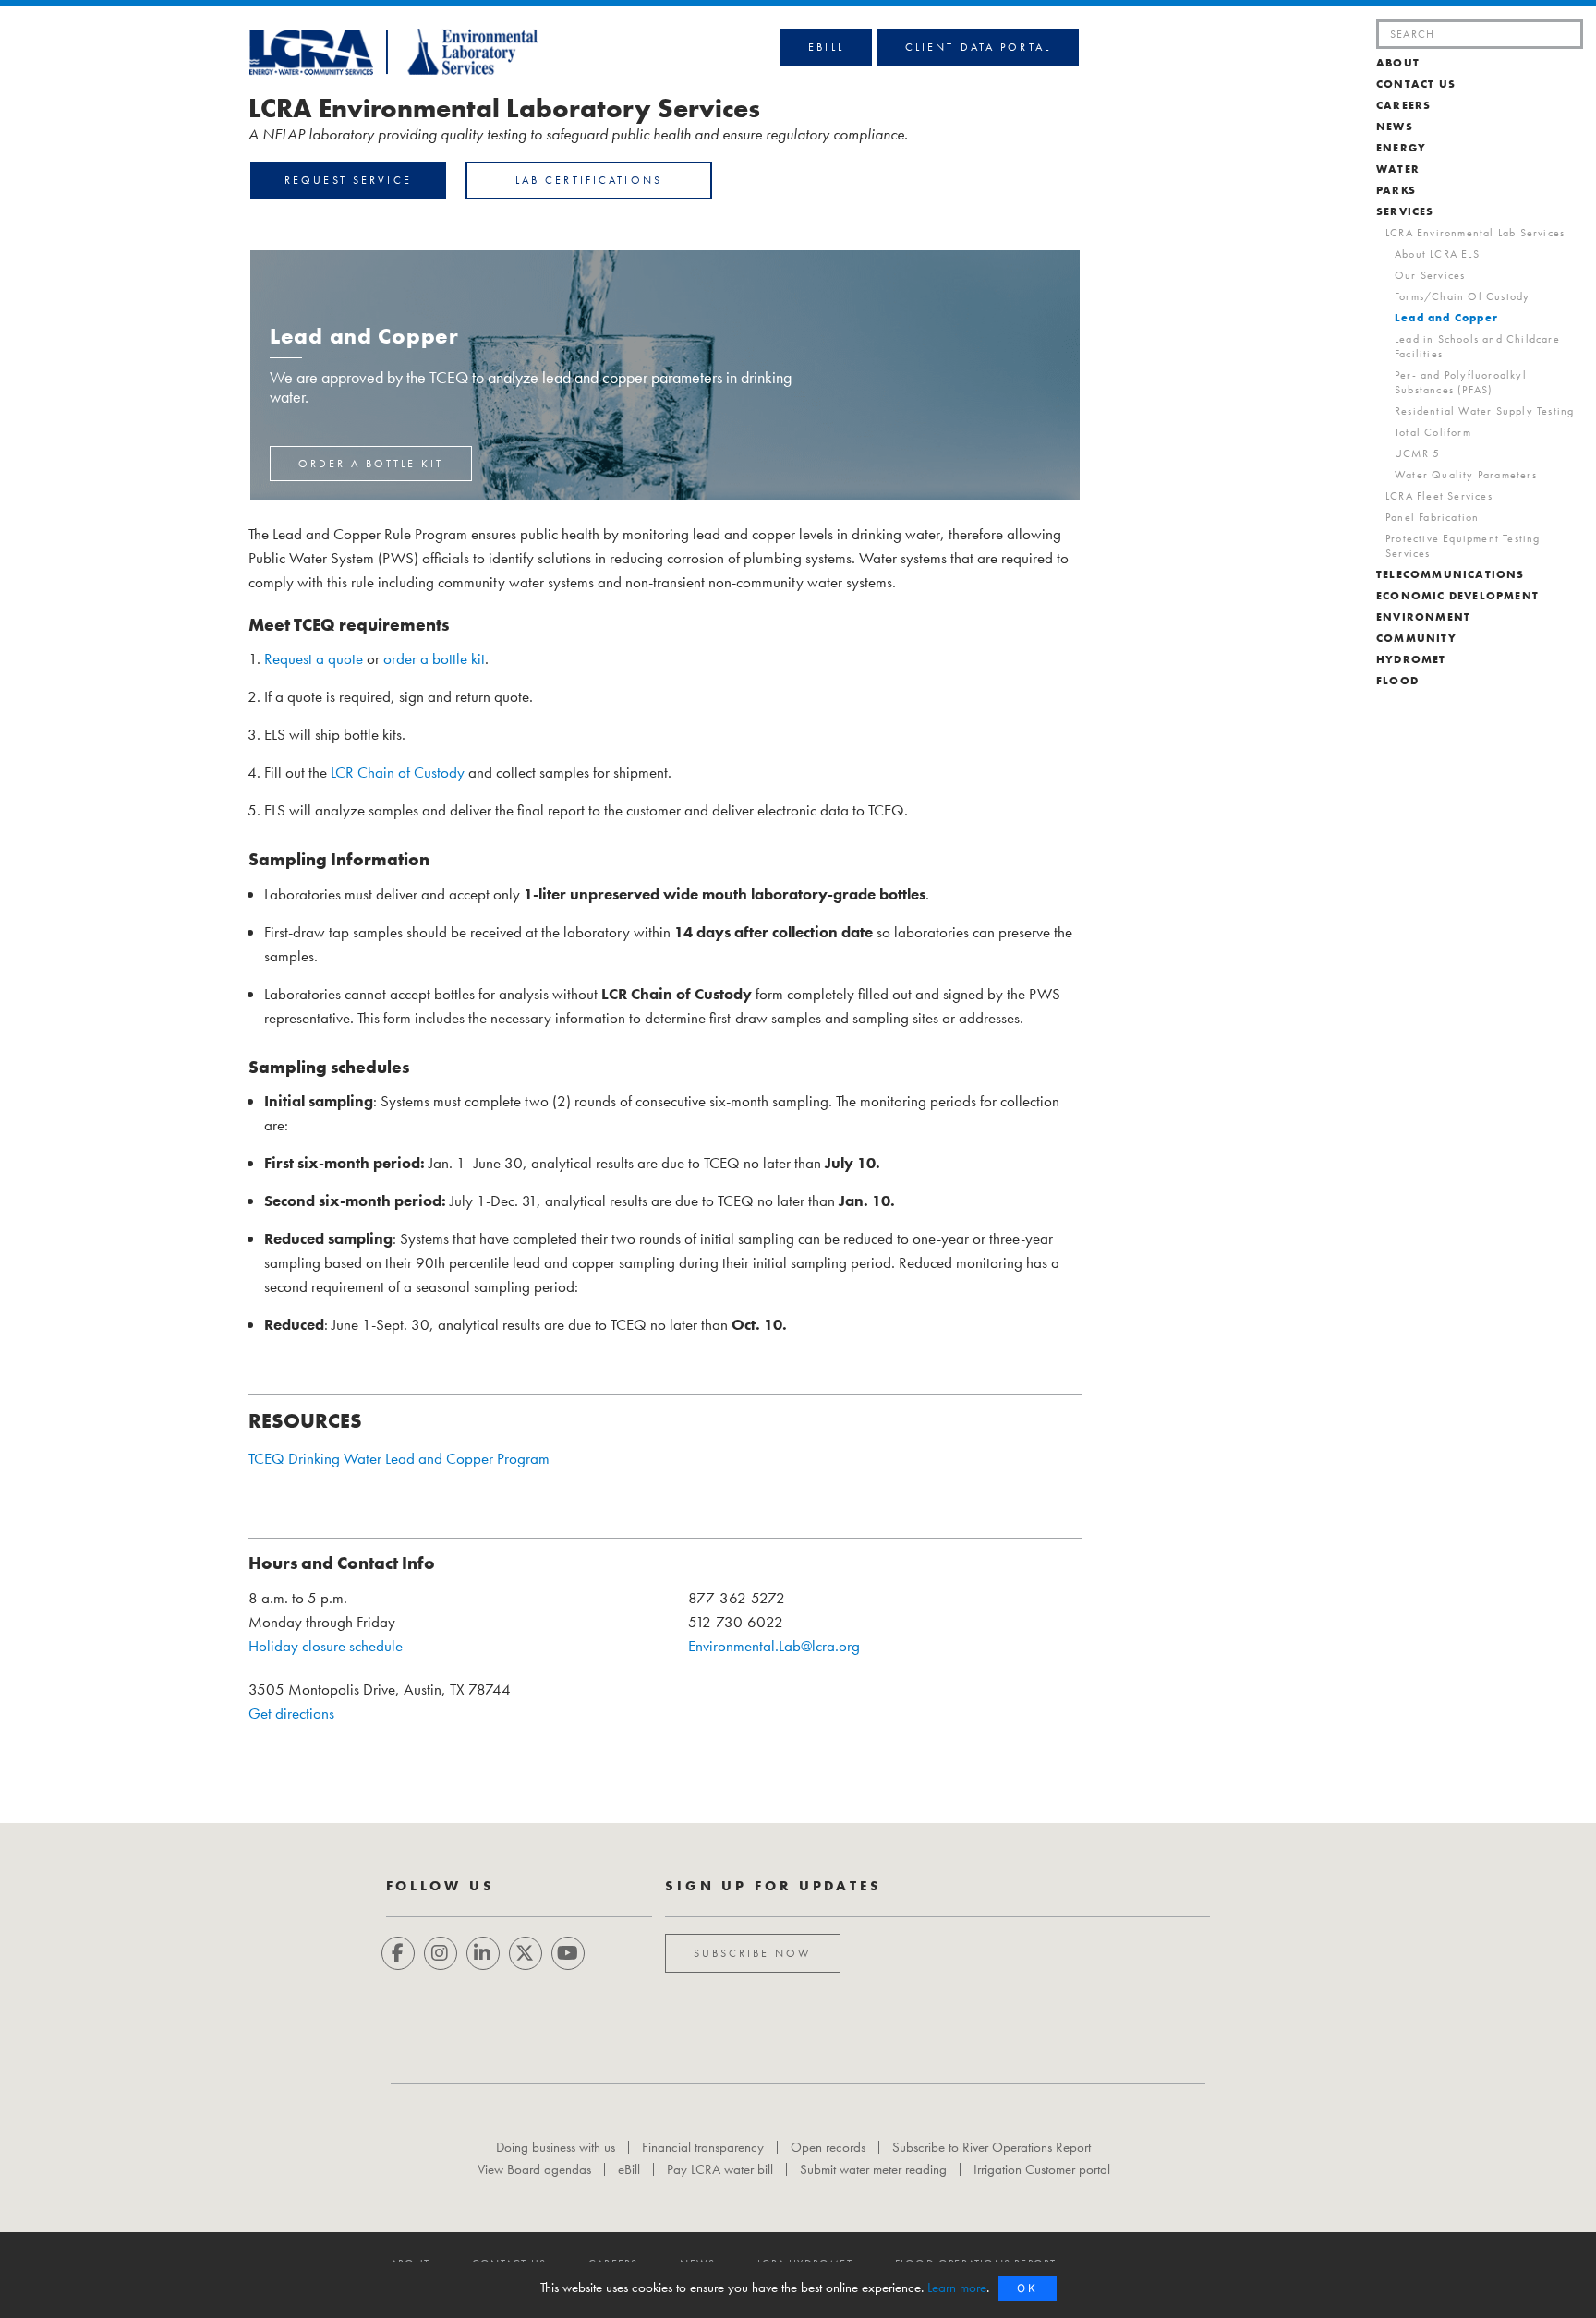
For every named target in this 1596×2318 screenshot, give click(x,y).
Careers (1403, 105)
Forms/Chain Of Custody (1462, 296)
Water (1398, 169)
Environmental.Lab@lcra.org (774, 1646)
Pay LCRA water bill (720, 2169)
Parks (1396, 190)
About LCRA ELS (1437, 254)
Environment (1423, 617)
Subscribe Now (753, 1953)
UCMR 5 (1417, 453)
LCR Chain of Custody (398, 772)
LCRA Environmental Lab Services (1475, 233)
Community (1416, 638)
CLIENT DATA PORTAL (978, 47)
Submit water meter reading (873, 2169)
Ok (1028, 2288)
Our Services (1430, 275)
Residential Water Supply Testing (1484, 411)
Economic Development (1457, 596)
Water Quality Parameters (1466, 475)
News (1395, 127)
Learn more (957, 2288)
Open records (828, 2147)
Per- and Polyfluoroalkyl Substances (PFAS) (1461, 382)
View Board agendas (534, 2169)
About (1398, 63)
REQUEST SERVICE (348, 180)
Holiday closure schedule (326, 1646)
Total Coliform (1433, 432)
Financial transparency (703, 2147)
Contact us (1416, 84)
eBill (826, 47)
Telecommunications (1451, 574)
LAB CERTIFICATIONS (589, 180)
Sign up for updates (774, 1886)
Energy (1401, 148)
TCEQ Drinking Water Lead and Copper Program (399, 1458)
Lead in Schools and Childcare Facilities (1477, 346)
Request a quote (314, 658)
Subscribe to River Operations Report (991, 2147)
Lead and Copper (1446, 318)
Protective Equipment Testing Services (1463, 546)
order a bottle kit (434, 658)
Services (1405, 211)
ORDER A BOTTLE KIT (371, 464)
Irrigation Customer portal (1042, 2169)
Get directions (291, 1713)
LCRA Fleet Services (1439, 496)
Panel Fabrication (1432, 517)
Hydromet (1411, 659)
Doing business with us (556, 2147)
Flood (1397, 681)
